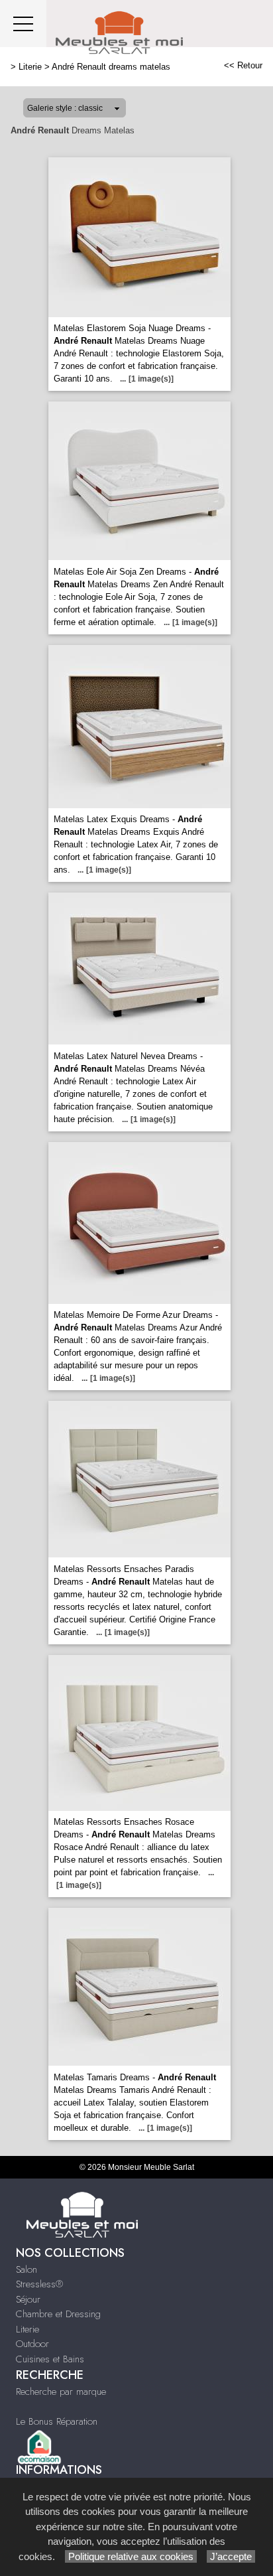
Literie (30, 67)
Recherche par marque (61, 2392)
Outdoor (32, 2344)
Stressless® (39, 2284)
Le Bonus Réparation (57, 2421)
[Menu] (23, 24)
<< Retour (243, 65)
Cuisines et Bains (50, 2359)
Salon (27, 2269)
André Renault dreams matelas (111, 67)
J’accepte (231, 2556)
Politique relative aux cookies (131, 2556)
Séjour (28, 2299)
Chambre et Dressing (58, 2314)
